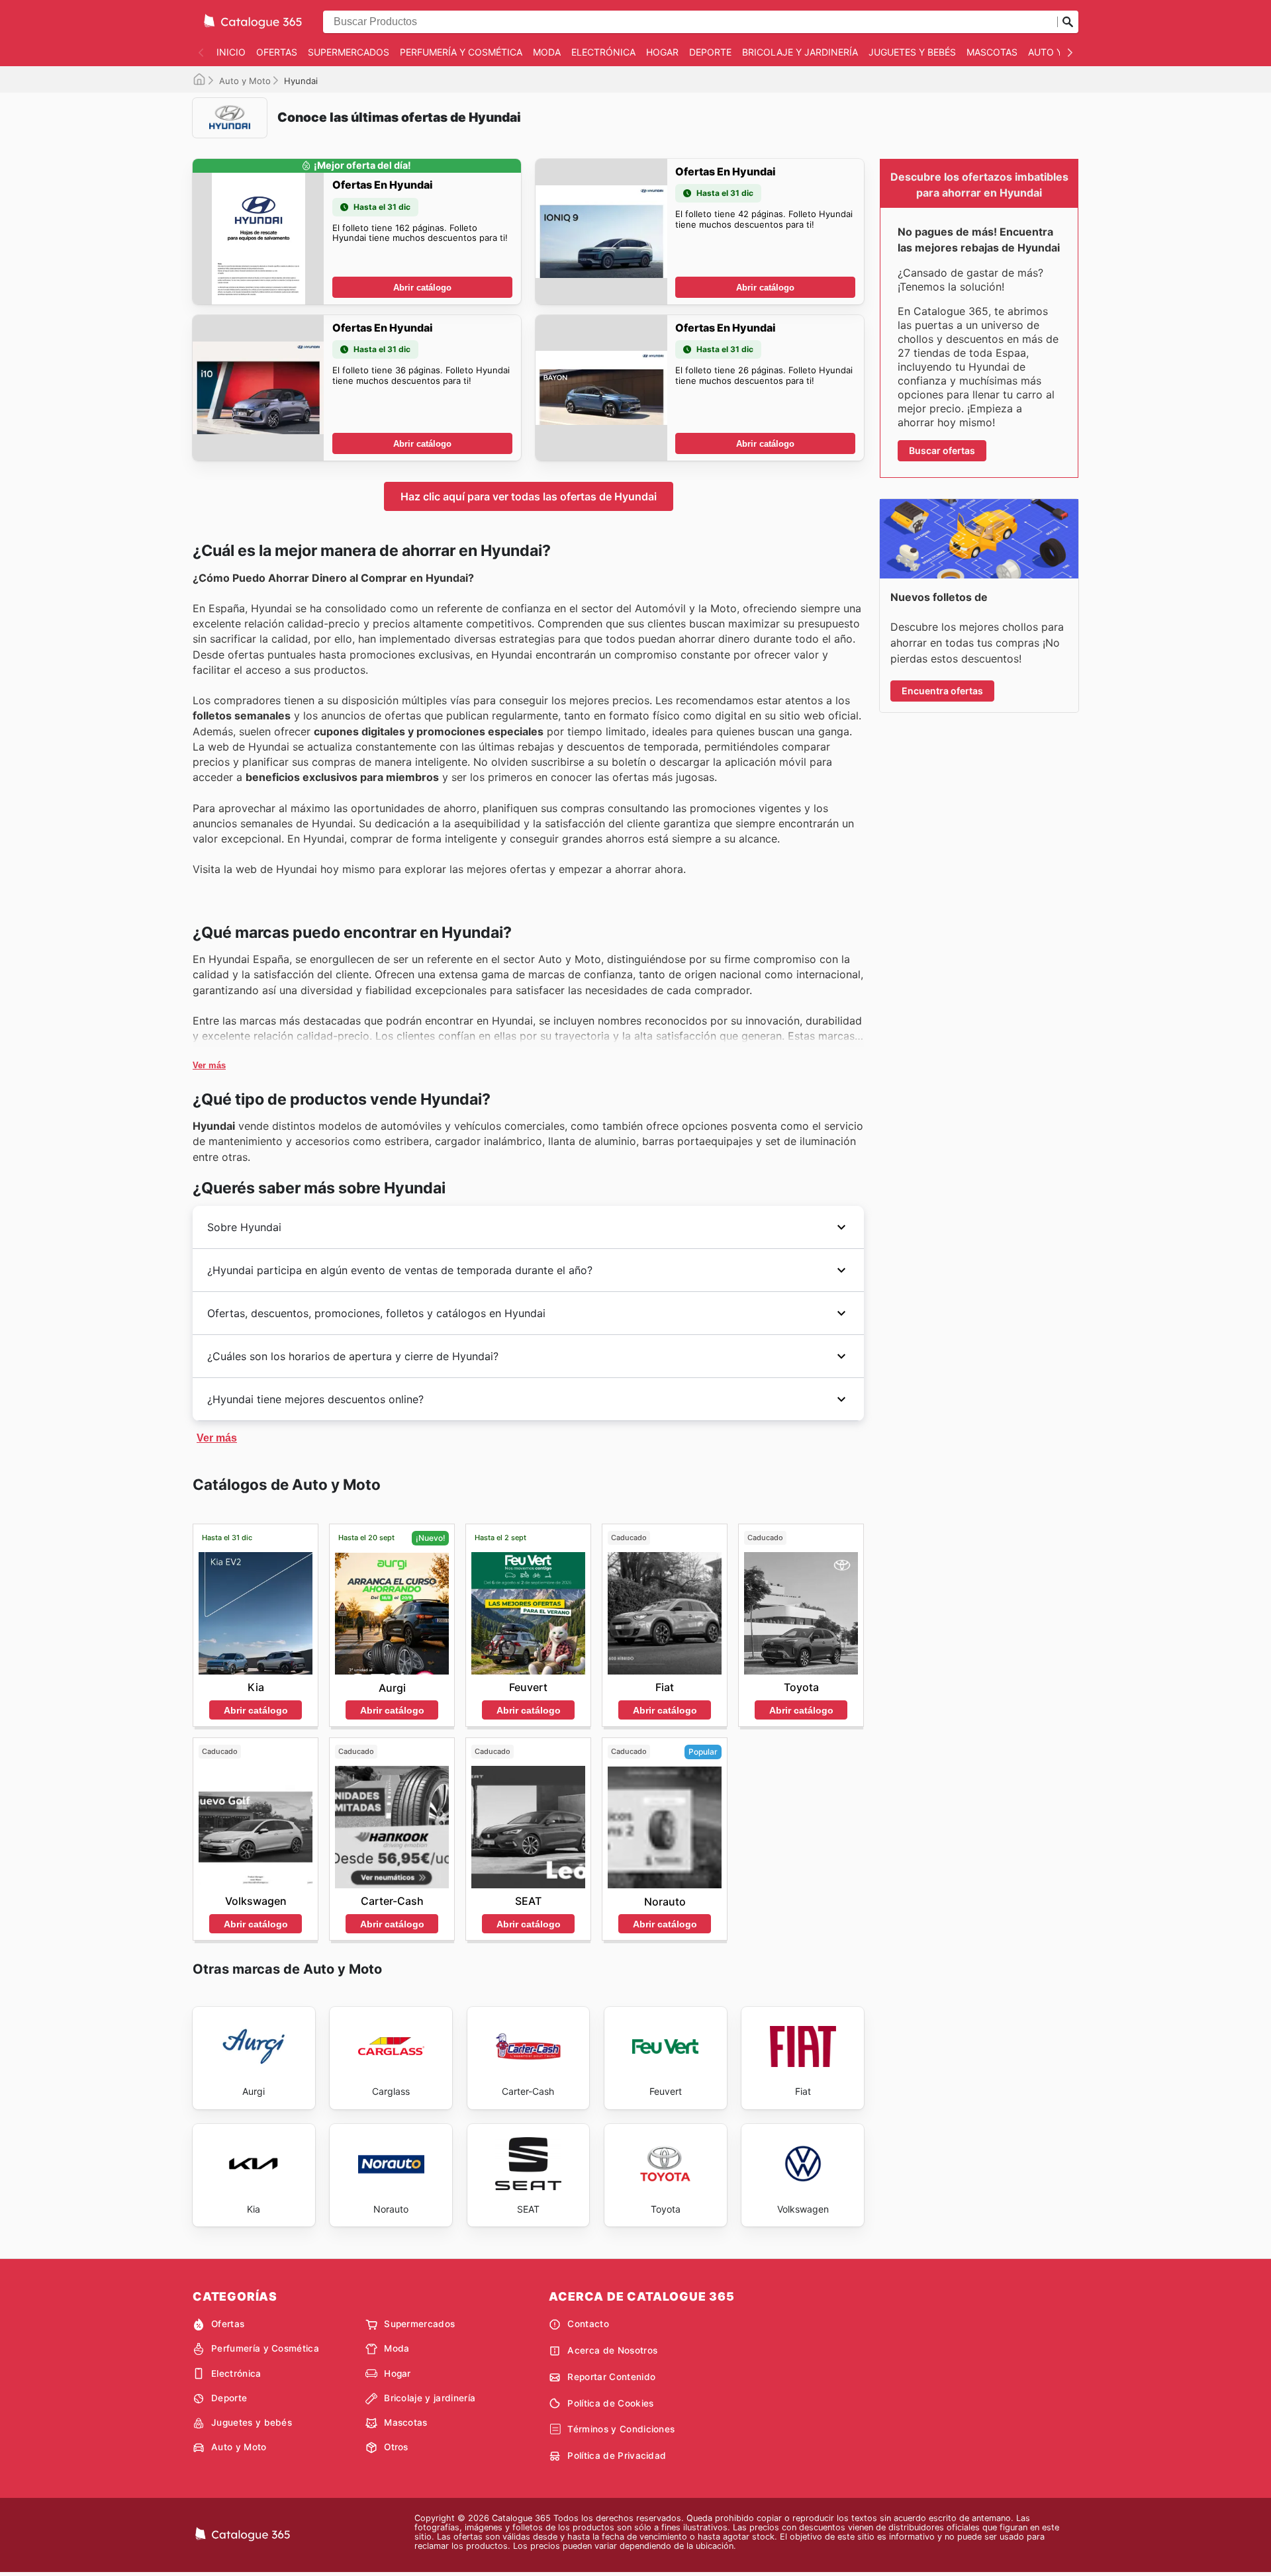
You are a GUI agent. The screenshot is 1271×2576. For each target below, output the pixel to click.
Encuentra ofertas (942, 691)
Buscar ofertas (942, 450)
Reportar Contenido (611, 2377)
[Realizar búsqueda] (1068, 22)
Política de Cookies (610, 2403)
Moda (547, 52)
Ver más (209, 1065)
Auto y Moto (245, 81)
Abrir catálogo (422, 288)
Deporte (710, 52)
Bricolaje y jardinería (800, 52)
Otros (396, 2447)
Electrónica (603, 52)
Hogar (662, 52)
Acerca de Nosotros (612, 2350)
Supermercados (349, 52)
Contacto (588, 2324)
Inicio (231, 52)
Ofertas (277, 52)
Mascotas (992, 52)
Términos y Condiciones (621, 2429)
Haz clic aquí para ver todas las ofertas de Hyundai (529, 496)
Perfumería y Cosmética (461, 52)
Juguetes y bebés (912, 52)
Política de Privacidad (617, 2456)
